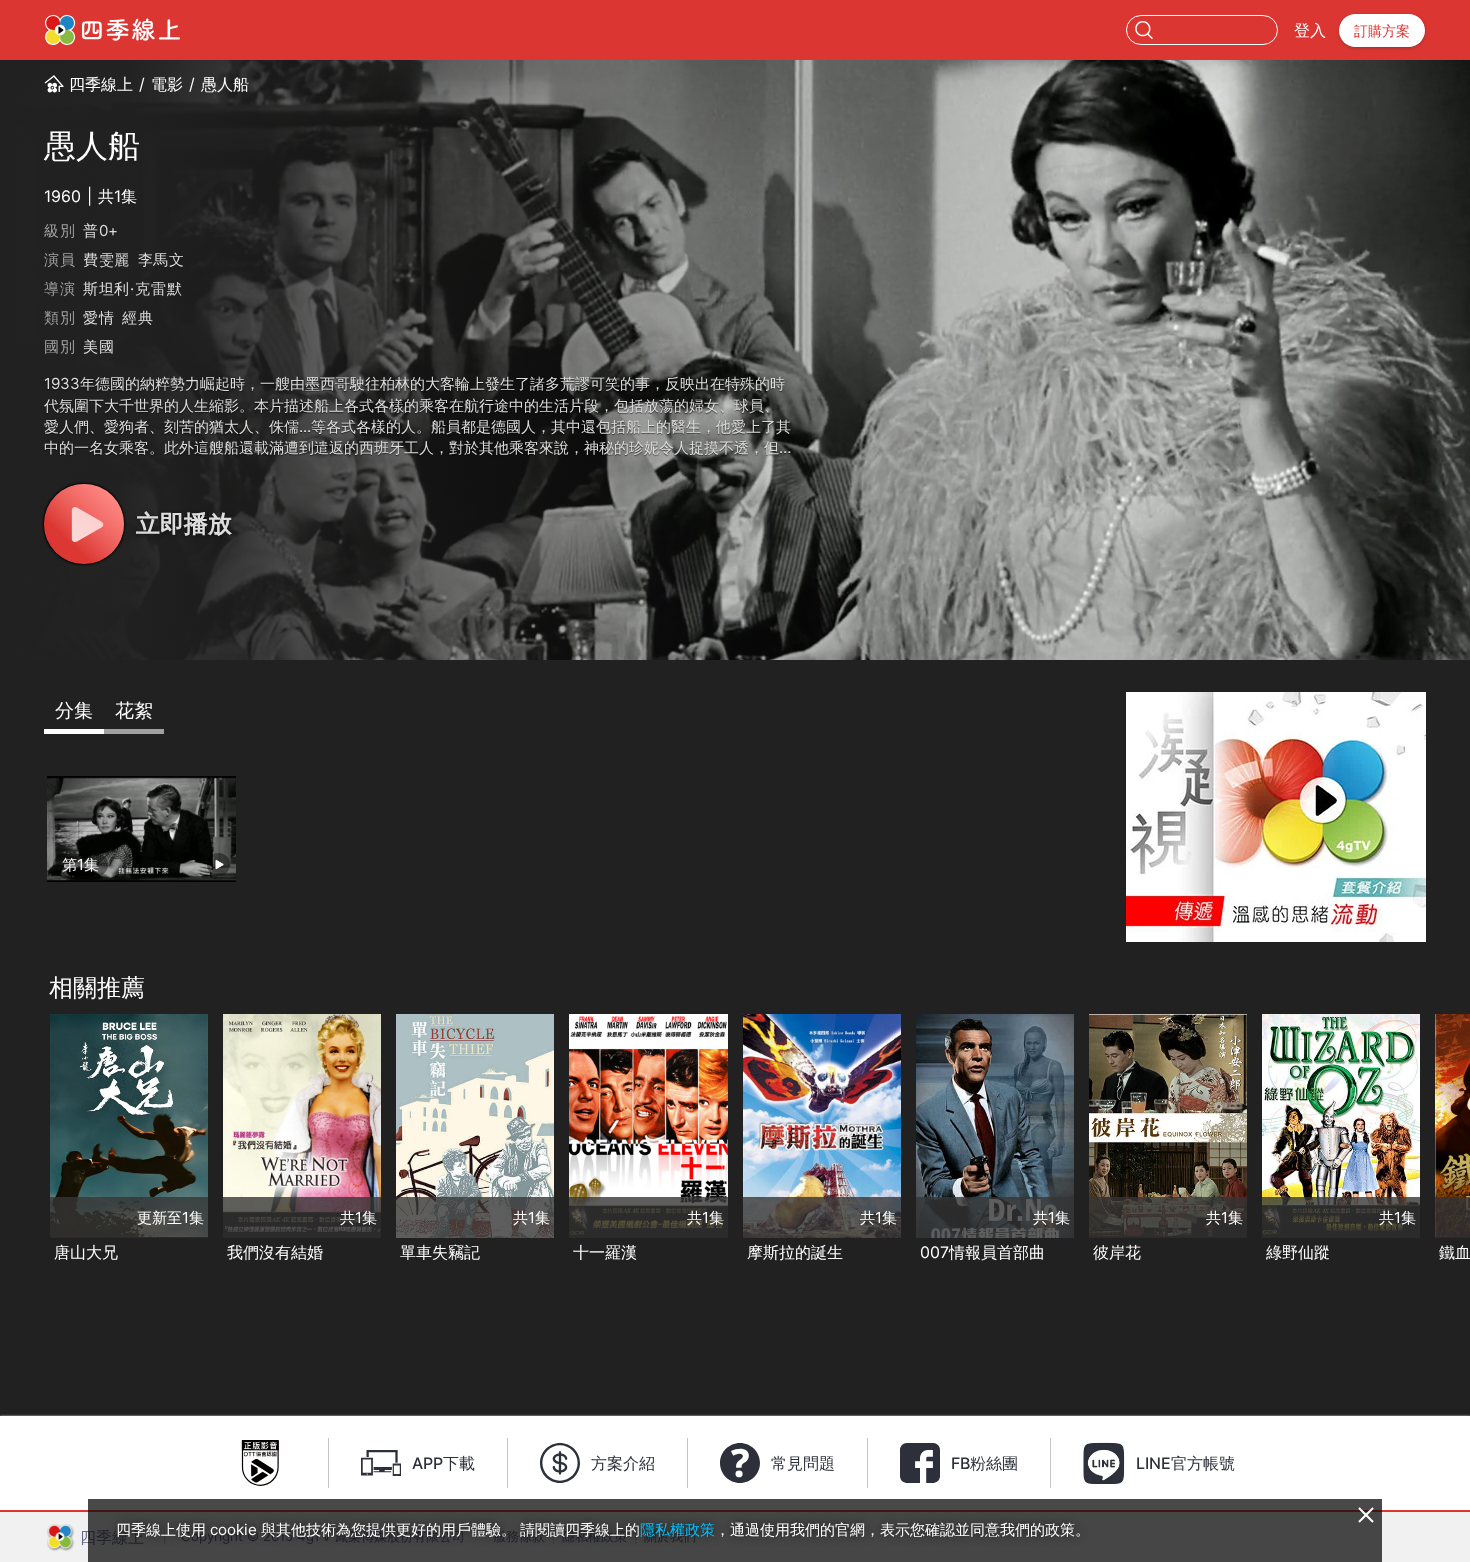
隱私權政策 (677, 1529)
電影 (167, 84)
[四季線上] (112, 30)
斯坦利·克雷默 (133, 288)
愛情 (99, 317)
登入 (1310, 30)
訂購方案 (1382, 30)
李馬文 (161, 259)
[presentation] (21, 1140)
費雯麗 (106, 259)
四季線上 (101, 84)
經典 (138, 317)
